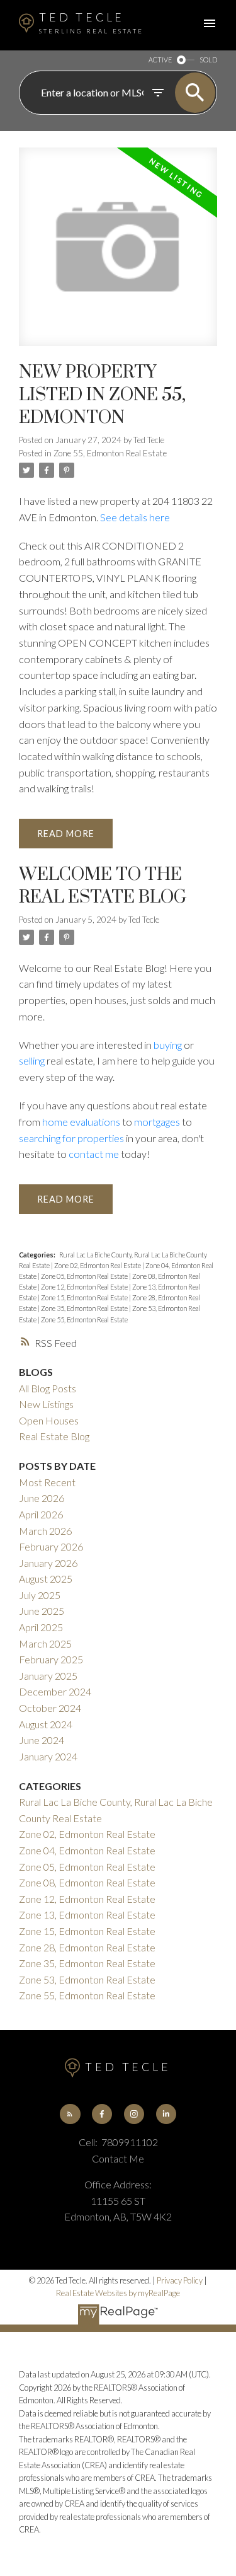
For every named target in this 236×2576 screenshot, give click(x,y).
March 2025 (45, 1643)
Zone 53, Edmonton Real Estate (87, 1979)
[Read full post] (118, 254)
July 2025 (40, 1595)
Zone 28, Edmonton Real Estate (87, 1947)
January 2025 (48, 1676)
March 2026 (45, 1531)
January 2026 (48, 1563)
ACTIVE (160, 60)
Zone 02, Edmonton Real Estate (98, 1265)
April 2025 (41, 1627)
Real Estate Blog (54, 1436)
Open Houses (49, 1420)
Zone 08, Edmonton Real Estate (87, 1882)
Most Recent (47, 1482)
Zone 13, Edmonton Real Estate (87, 1915)
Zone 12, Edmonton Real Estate (85, 1287)
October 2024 (50, 1708)
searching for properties (71, 1138)
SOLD (208, 60)
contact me (94, 1154)
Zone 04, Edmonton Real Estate (87, 1850)
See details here (135, 517)
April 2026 (41, 1514)
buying (168, 1045)
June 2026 (42, 1498)
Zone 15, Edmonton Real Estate (85, 1297)
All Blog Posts (48, 1388)
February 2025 (51, 1659)
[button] (70, 2114)
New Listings (46, 1404)
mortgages (157, 1122)
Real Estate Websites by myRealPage (118, 2293)
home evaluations (81, 1122)
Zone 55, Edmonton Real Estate (110, 453)
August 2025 (46, 1579)
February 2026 (51, 1546)
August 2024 (46, 1724)
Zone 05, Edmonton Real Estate (85, 1276)
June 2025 (42, 1611)
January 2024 (48, 1756)
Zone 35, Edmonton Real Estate (85, 1308)
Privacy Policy (180, 2280)
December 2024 (55, 1691)
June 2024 (42, 1740)
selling (32, 1060)
